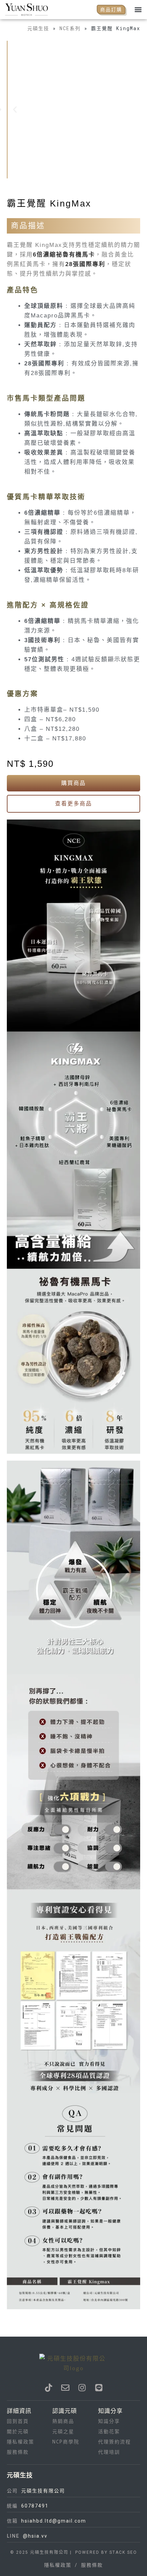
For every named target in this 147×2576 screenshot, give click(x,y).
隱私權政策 (21, 2442)
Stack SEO (122, 2552)
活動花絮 (109, 2432)
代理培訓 (109, 2452)
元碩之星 (63, 2432)
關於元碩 (18, 2432)
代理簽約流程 (115, 2442)
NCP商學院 (66, 2442)
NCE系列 (70, 28)
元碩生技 (38, 28)
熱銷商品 (63, 2421)
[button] (138, 9)
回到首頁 (18, 2421)
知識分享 (109, 2421)
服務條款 (18, 2452)
